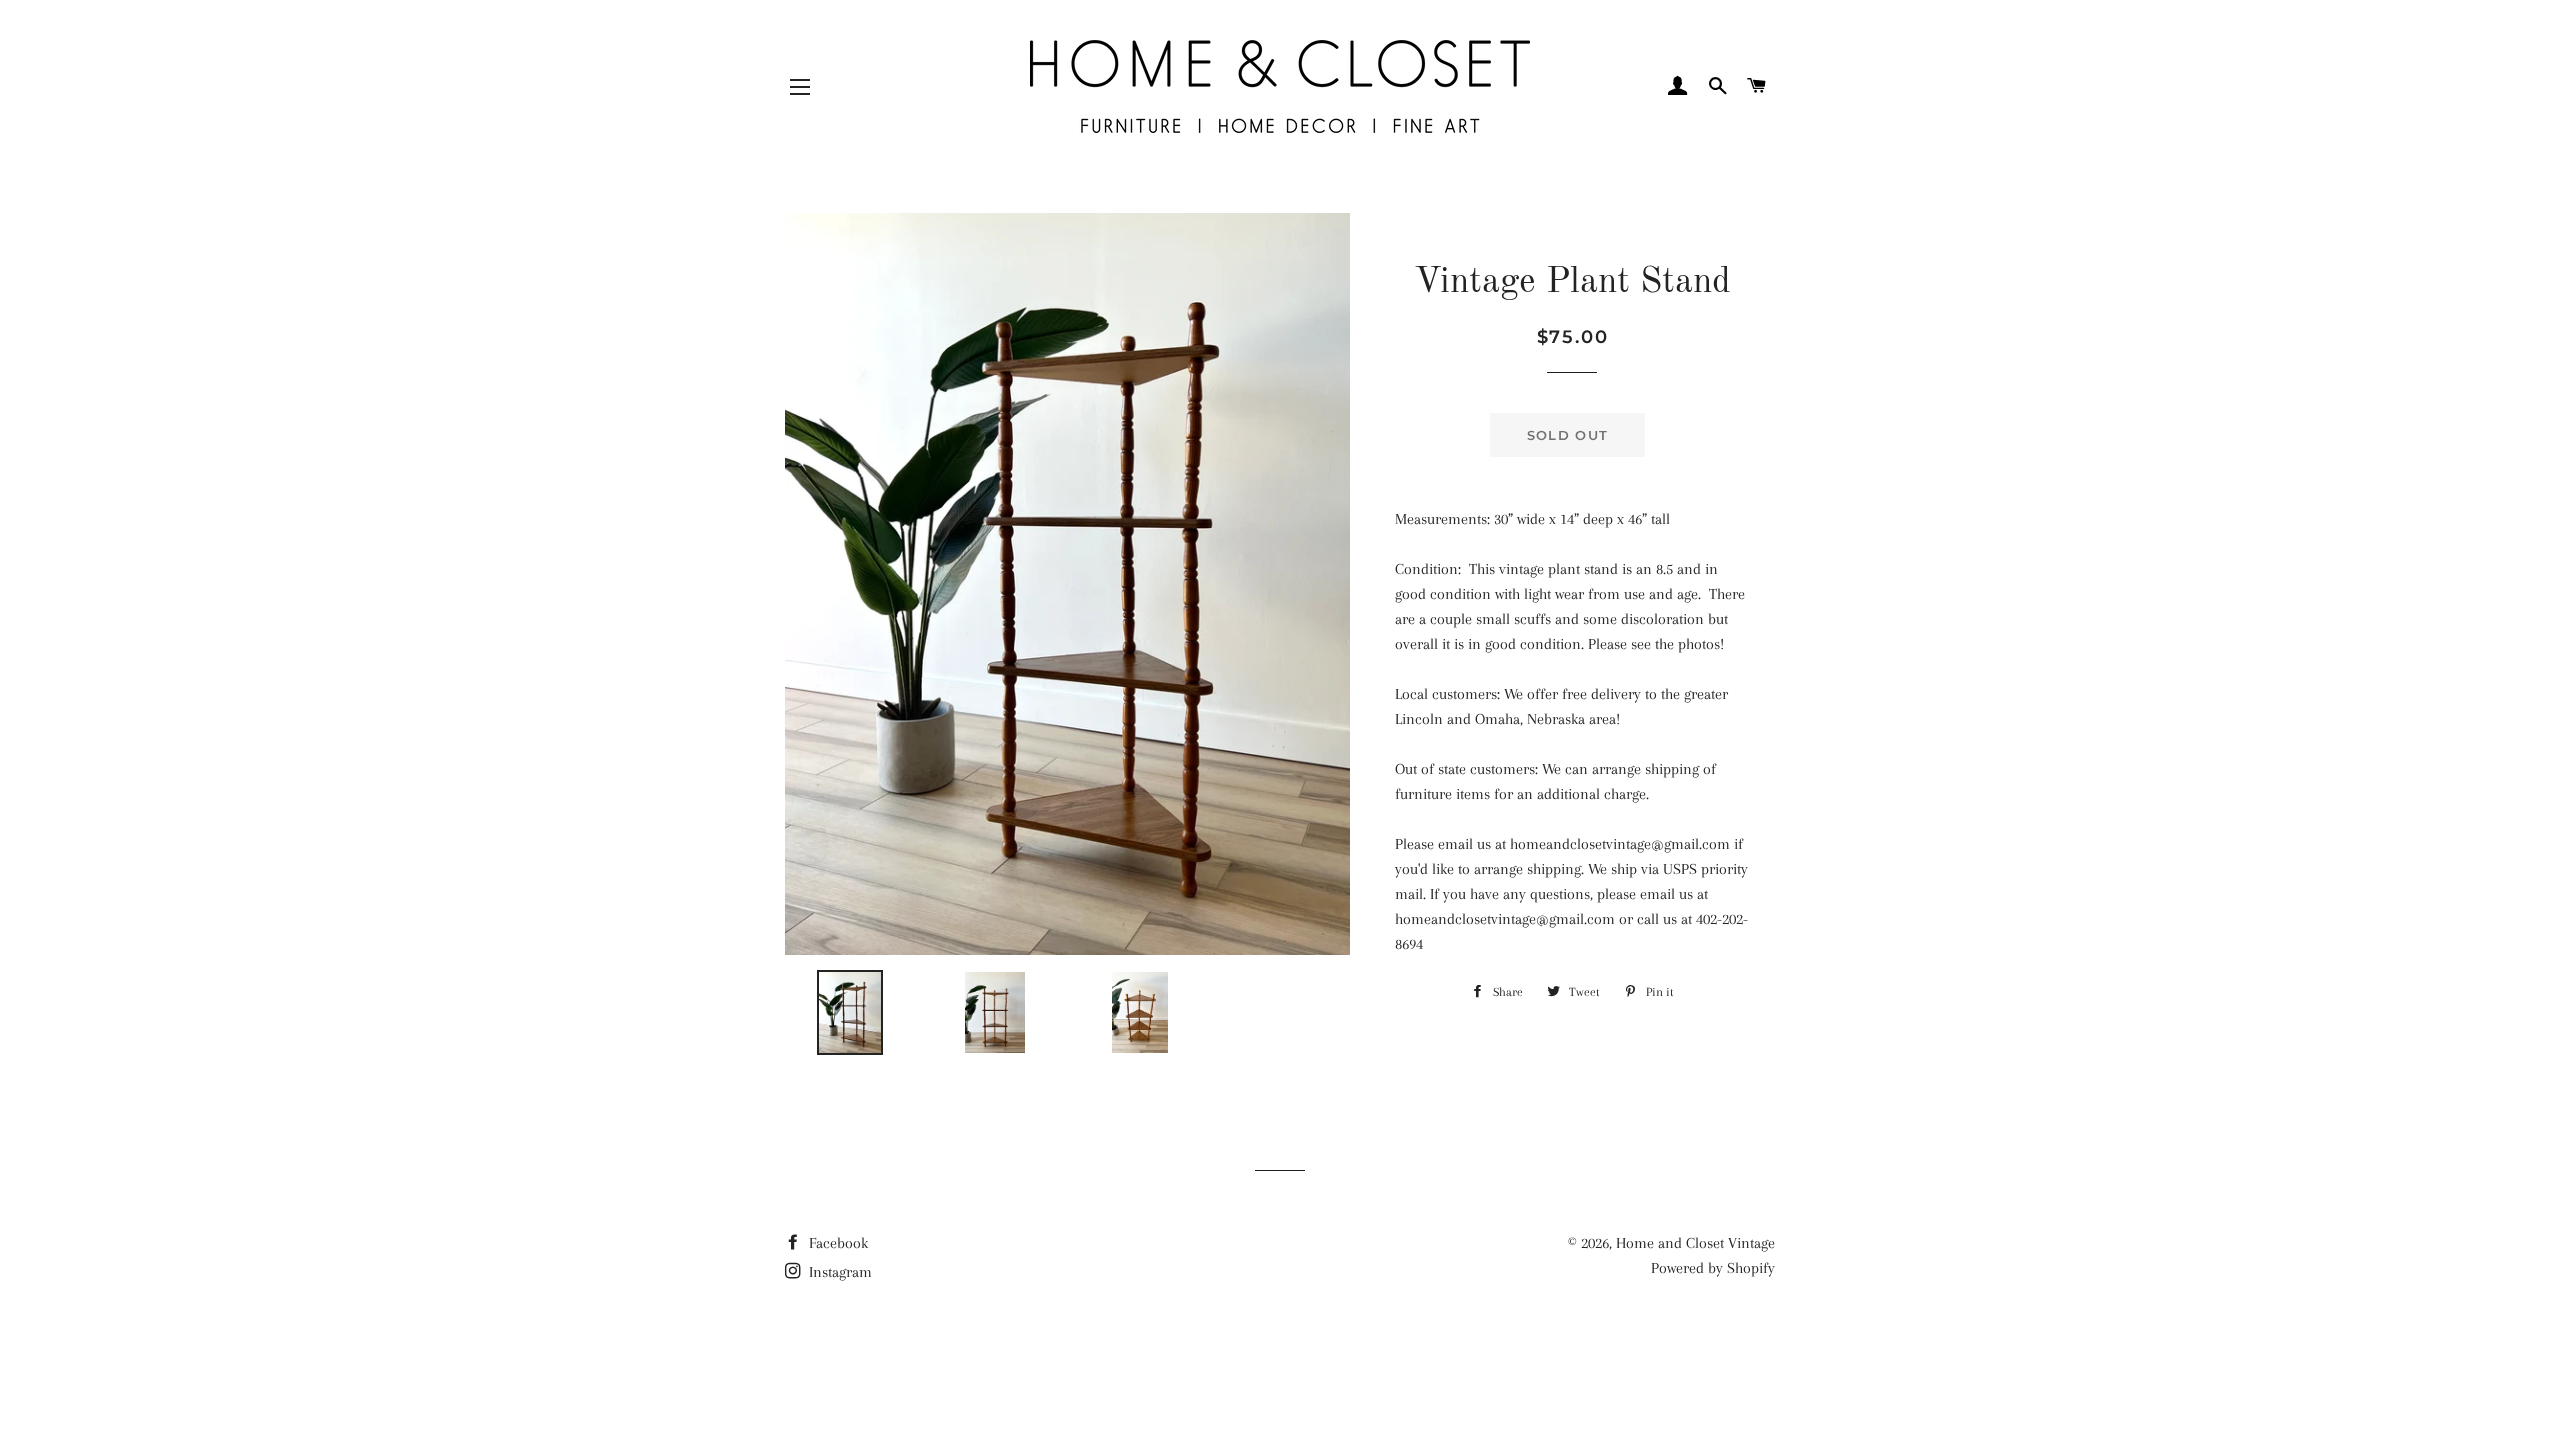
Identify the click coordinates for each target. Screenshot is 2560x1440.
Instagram (838, 1272)
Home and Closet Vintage (1695, 1243)
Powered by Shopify (1713, 1268)
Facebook (836, 1243)
